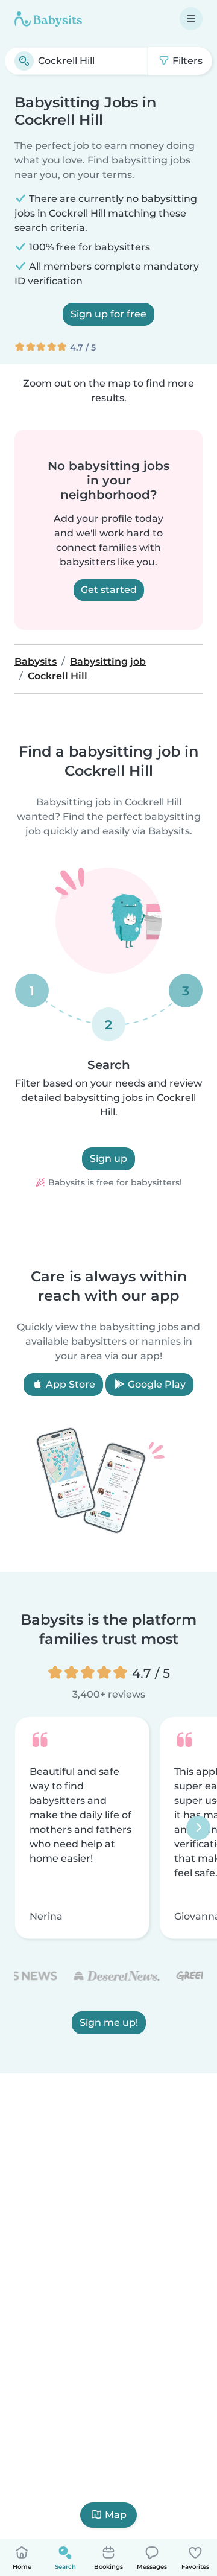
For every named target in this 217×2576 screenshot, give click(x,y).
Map (116, 2515)
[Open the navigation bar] (191, 19)
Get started (109, 590)
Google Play (156, 1384)
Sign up (108, 1159)
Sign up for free (108, 314)
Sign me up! (109, 2023)
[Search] (24, 61)
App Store (69, 1384)
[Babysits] (48, 19)
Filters (186, 61)
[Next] (198, 1828)
